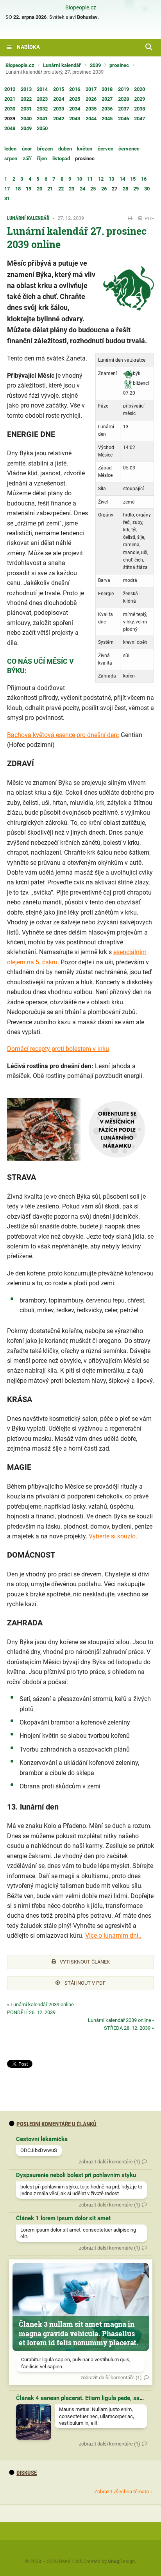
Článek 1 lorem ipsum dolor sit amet (63, 2218)
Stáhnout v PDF (84, 1983)
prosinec (119, 65)
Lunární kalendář (62, 65)
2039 (95, 65)
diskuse (27, 2473)
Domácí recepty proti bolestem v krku (58, 1049)
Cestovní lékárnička (42, 2139)
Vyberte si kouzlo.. (114, 1536)
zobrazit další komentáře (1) (110, 2162)
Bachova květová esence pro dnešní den (62, 735)
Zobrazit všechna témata (122, 2492)
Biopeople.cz (81, 8)
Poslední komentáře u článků (56, 2124)
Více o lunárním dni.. (113, 1936)
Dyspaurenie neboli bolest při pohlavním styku (76, 2175)
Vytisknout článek (85, 1962)
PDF (149, 218)
